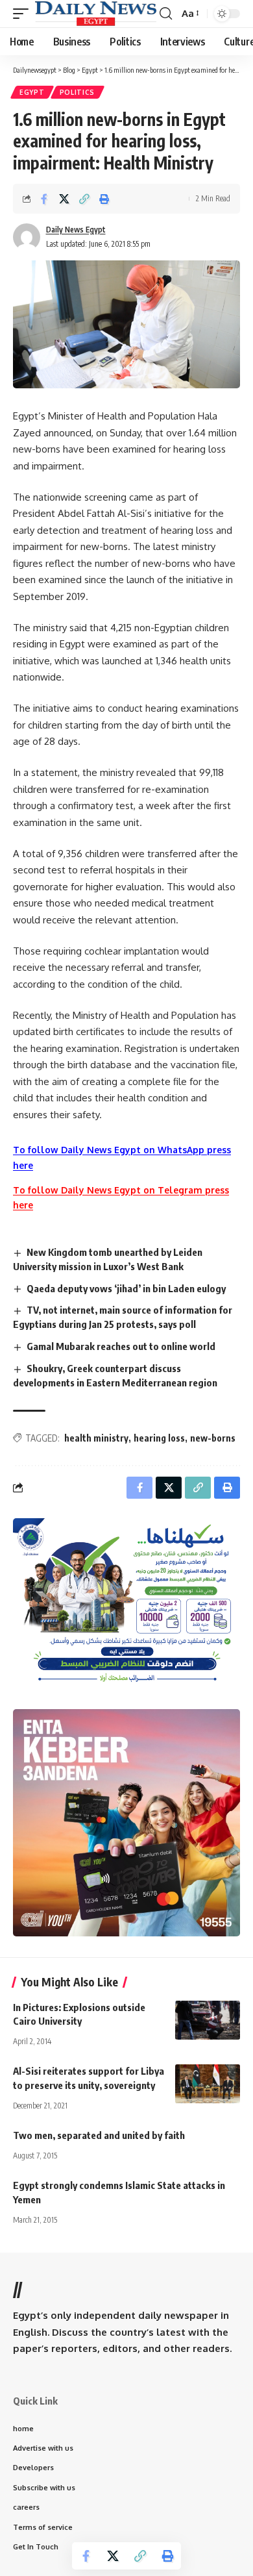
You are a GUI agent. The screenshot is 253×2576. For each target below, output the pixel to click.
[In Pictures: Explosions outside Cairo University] (208, 2020)
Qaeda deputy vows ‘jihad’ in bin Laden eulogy (126, 1288)
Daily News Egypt (76, 230)
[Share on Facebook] (44, 199)
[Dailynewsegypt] (96, 13)
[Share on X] (64, 199)
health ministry (96, 1438)
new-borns (213, 1438)
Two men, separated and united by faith (99, 2135)
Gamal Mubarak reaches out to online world (121, 1346)
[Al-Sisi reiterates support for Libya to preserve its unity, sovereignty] (208, 2084)
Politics (78, 92)
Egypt (32, 92)
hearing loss (159, 1438)
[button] (24, 13)
